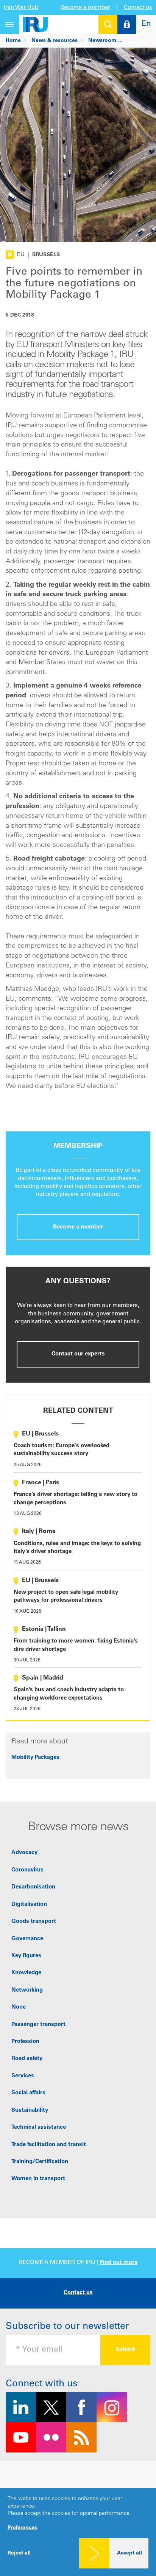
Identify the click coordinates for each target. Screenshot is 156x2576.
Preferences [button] (22, 2528)
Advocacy (24, 1853)
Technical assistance (39, 2127)
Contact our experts (78, 1354)
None (19, 2007)
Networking (27, 1990)
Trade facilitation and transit (49, 2145)
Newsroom (102, 41)
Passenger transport (38, 2025)
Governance (27, 1939)
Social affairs (28, 2093)
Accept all (129, 2553)
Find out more (119, 2263)
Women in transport (38, 2179)
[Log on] (127, 25)
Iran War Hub (21, 8)
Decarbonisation (33, 1887)
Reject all (19, 2553)
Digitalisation (29, 1905)
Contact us (138, 8)
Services (23, 2076)
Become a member (85, 8)
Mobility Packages (35, 1758)
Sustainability (30, 2110)
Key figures (26, 1956)
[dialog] (78, 2532)
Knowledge (26, 1973)
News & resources (55, 41)
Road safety (27, 2059)
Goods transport (34, 1922)
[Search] (108, 25)
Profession (25, 2042)
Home (13, 41)
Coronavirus (27, 1870)
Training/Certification (40, 2162)
